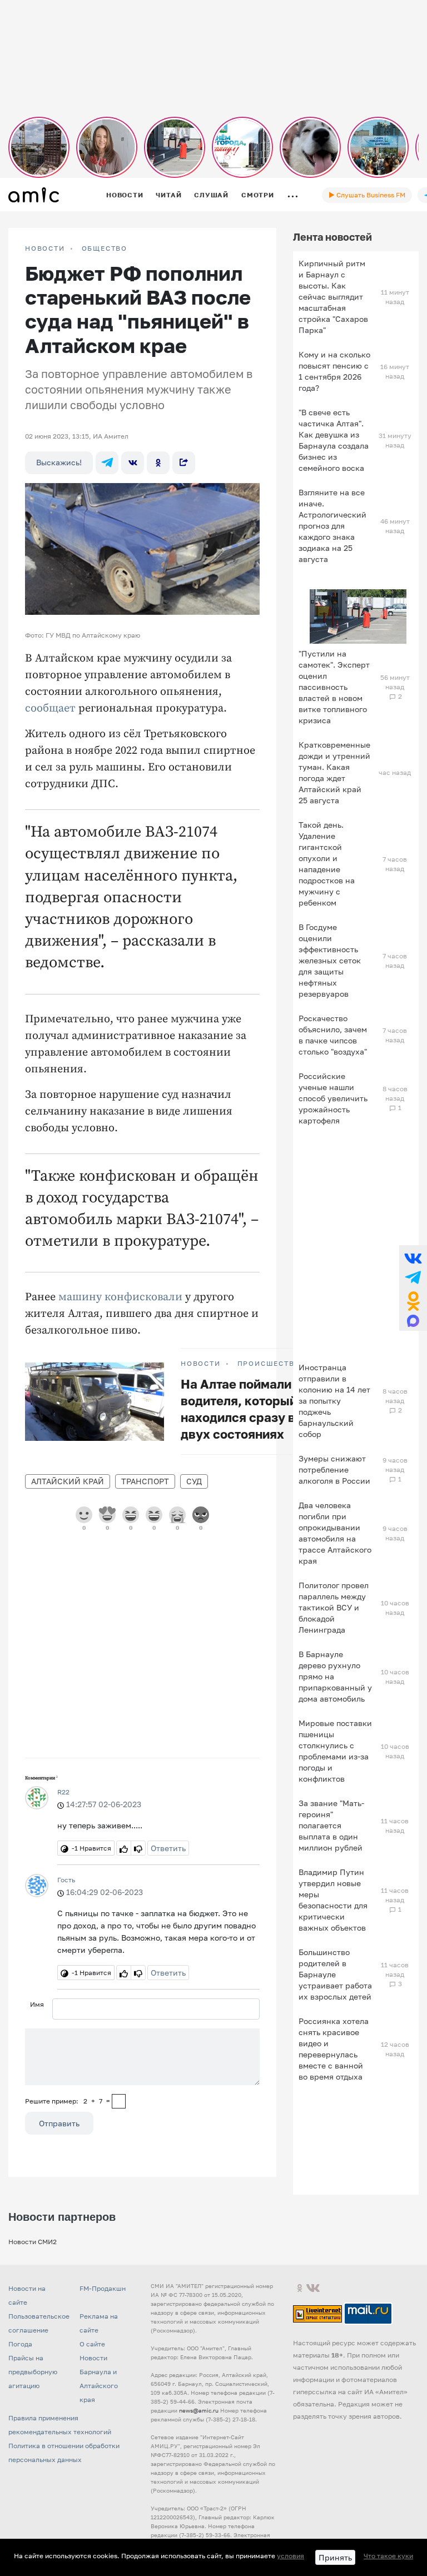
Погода (20, 2344)
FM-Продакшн (103, 2288)
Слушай (211, 195)
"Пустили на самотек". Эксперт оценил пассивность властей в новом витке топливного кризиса (334, 687)
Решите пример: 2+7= (68, 2101)
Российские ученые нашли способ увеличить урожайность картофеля (333, 1098)
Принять (335, 2557)
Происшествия (272, 1364)
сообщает (50, 708)
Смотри (258, 195)
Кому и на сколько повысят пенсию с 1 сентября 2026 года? (334, 371)
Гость (66, 1880)
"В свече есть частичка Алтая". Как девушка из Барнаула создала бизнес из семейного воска (334, 440)
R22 (63, 1792)
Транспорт (145, 1481)
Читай (168, 195)
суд (194, 1481)
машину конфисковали (120, 1297)
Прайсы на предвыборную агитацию (33, 2372)
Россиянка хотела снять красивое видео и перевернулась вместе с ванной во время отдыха (334, 2049)
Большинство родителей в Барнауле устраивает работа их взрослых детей (335, 1974)
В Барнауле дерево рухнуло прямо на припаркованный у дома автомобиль (335, 1676)
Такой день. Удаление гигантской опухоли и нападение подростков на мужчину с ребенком (327, 864)
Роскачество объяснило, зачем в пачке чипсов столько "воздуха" (333, 1035)
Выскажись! (59, 462)
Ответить (168, 1848)
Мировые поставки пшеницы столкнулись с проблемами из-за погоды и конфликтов (335, 1751)
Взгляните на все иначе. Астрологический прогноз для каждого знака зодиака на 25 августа (332, 526)
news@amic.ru (199, 2410)
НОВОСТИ (45, 248)
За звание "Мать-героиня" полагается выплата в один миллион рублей (331, 1825)
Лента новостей (332, 237)
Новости (125, 195)
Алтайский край (68, 1481)
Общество (105, 248)
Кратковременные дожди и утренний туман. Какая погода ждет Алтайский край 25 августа (334, 772)
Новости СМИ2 (33, 2242)
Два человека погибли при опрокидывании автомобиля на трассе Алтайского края (335, 1533)
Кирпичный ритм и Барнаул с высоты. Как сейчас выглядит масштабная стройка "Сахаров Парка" (333, 297)
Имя (37, 2004)
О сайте (92, 2344)
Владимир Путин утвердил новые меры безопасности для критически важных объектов (333, 1900)
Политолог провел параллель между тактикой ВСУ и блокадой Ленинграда (334, 1607)
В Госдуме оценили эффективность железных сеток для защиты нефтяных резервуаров (330, 960)
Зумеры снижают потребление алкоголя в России (334, 1469)
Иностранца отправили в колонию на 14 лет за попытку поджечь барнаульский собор (334, 1401)
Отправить (59, 2123)
